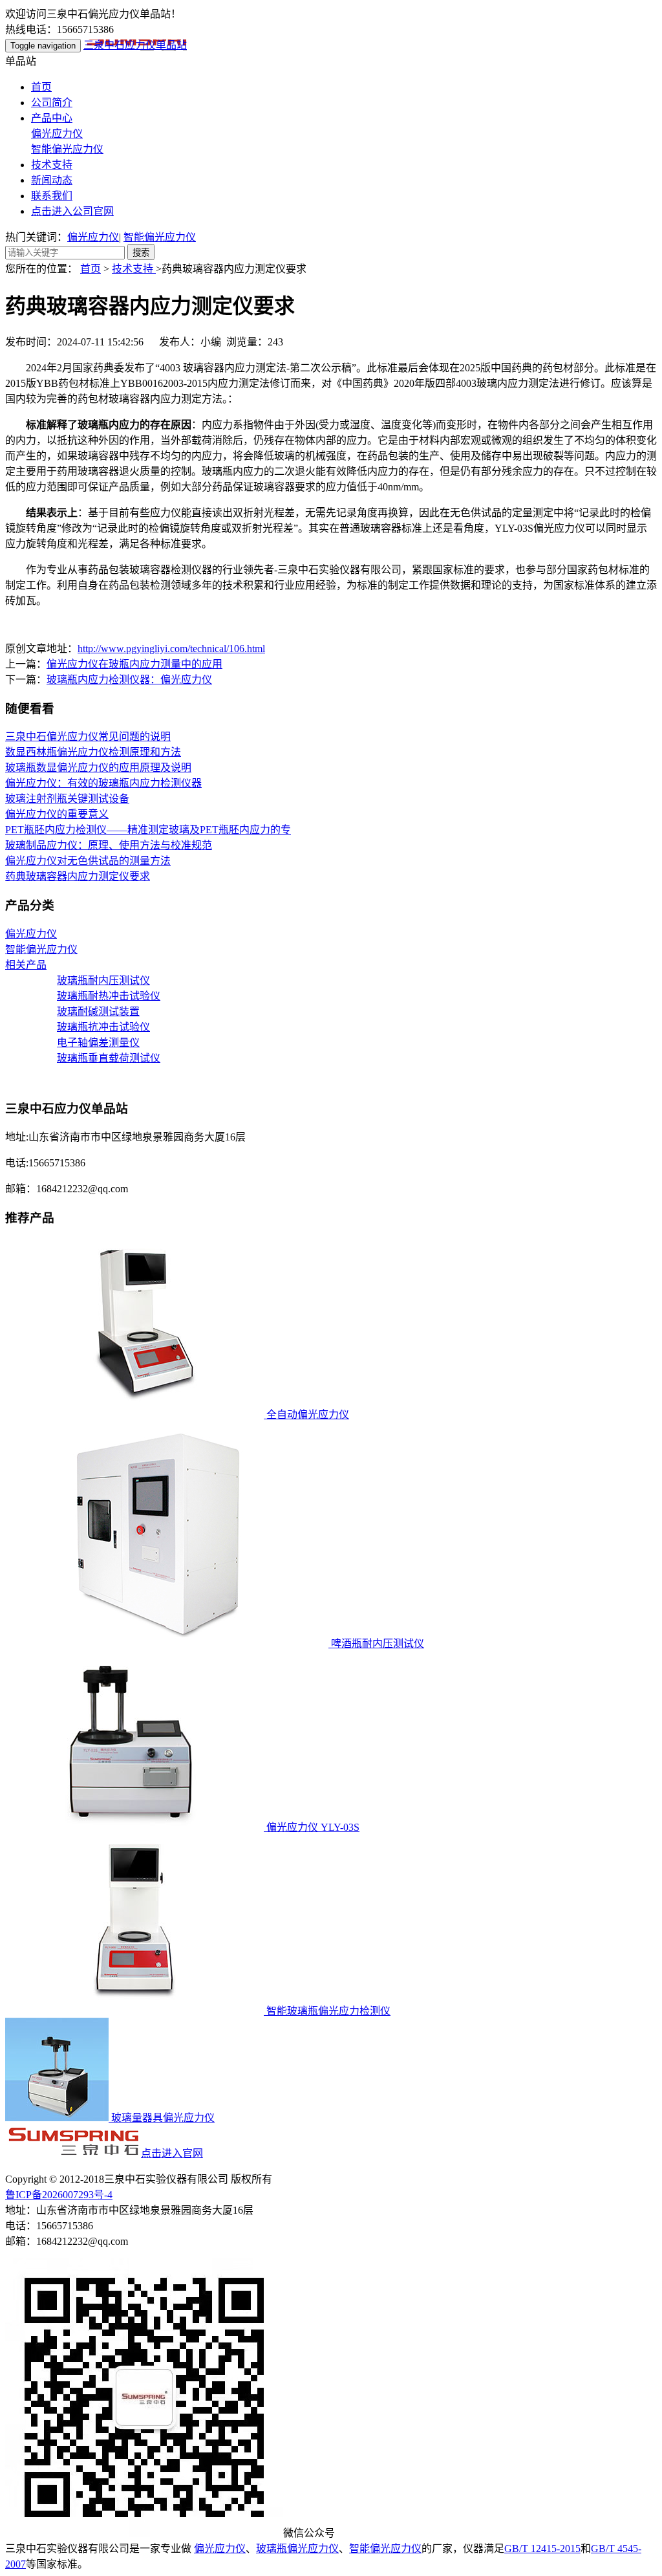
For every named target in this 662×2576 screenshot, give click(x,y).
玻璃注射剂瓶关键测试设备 (67, 799)
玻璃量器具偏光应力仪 (162, 2118)
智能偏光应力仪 (67, 149)
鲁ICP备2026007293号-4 (59, 2195)
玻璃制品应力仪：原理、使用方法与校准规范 (109, 845)
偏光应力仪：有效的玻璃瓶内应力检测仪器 (103, 783)
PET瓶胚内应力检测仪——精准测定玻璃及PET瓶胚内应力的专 (148, 830)
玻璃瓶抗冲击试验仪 (103, 1027)
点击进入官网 (172, 2153)
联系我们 (52, 196)
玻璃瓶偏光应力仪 (297, 2549)
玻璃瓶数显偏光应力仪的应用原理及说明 (98, 768)
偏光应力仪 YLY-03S (312, 1827)
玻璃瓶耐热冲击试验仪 (109, 996)
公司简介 (52, 103)
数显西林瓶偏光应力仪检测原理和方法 (93, 752)
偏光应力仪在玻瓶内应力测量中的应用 (134, 664)
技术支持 (52, 165)
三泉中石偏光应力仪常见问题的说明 (88, 737)
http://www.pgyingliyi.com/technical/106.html (171, 649)
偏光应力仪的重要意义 (57, 814)
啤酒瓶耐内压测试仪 (376, 1643)
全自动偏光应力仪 (306, 1414)
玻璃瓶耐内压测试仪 (103, 980)
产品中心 (52, 118)
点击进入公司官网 (72, 211)
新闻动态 (52, 180)
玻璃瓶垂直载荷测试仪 (109, 1058)
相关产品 (26, 965)
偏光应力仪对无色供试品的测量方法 (88, 861)
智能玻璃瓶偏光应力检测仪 (327, 2011)
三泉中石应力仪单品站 (135, 45)
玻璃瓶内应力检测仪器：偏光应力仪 (129, 680)
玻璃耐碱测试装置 (98, 1011)
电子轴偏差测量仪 (98, 1042)
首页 (41, 87)
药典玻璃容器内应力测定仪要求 (78, 876)
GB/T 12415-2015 (542, 2549)
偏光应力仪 (57, 134)
